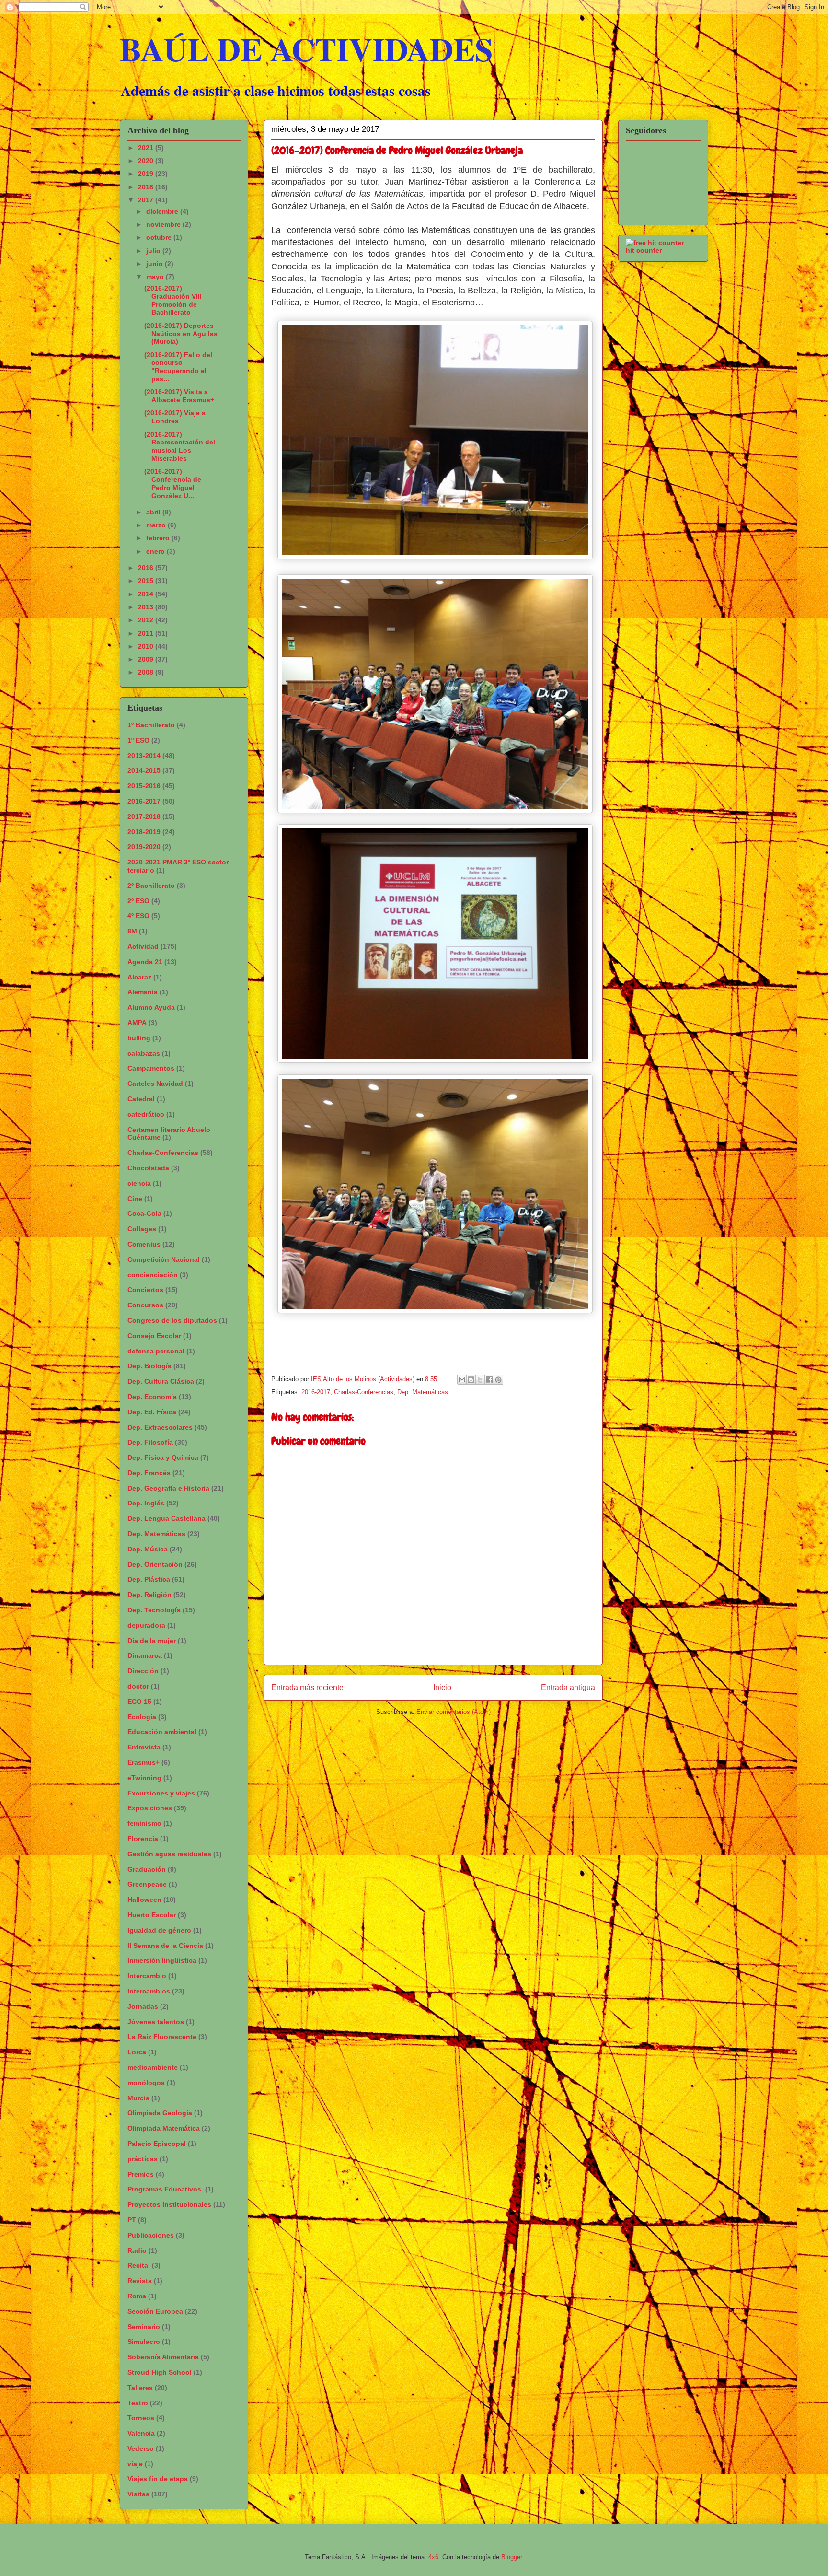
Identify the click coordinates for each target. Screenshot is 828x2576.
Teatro (138, 2403)
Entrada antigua (568, 1687)
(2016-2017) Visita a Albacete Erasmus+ (179, 396)
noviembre (164, 224)
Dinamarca (145, 1655)
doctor (138, 1686)
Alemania (143, 992)
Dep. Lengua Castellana (167, 1518)
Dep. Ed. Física (152, 1412)
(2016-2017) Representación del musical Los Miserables (180, 446)
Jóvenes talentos (156, 2022)
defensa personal (156, 1351)
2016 (147, 568)
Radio (137, 2250)
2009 (147, 659)
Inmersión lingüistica (162, 1960)
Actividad (143, 946)
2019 (147, 174)
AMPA (137, 1023)
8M (132, 931)
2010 (147, 646)
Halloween (144, 1900)
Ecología (142, 1717)
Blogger (512, 2557)
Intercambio (147, 1976)
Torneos (141, 2418)
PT (132, 2220)
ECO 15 (139, 1702)
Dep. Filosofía (150, 1442)
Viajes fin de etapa (158, 2479)
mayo (156, 277)
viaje (135, 2464)
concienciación (153, 1275)
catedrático (146, 1114)
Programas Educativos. (165, 2189)
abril (154, 512)
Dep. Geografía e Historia (168, 1488)
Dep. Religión (149, 1595)
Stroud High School (160, 2372)
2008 (147, 672)
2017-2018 (144, 816)
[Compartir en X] (480, 1380)
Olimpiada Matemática (164, 2128)
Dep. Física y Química (163, 1457)
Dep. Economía (152, 1397)
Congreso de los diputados (172, 1320)
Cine (135, 1199)
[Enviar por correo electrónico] (462, 1380)
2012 (147, 620)
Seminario (144, 2327)
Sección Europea (155, 2311)
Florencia (143, 1839)
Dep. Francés (149, 1473)
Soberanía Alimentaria (163, 2357)
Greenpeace (147, 1884)
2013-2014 (144, 756)
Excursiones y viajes (161, 1793)
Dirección (143, 1671)
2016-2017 (316, 1392)
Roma (137, 2296)
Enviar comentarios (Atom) (454, 1712)
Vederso (141, 2448)
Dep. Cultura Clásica (161, 1381)
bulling (139, 1038)
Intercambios (149, 1991)
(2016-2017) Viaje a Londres (175, 417)
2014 (147, 594)
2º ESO (138, 901)
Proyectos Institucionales (169, 2204)
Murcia (138, 2098)
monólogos (146, 2083)
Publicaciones (151, 2235)
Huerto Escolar (152, 1915)
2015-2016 (144, 786)
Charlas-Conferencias (364, 1392)
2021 (147, 148)
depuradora (146, 1625)
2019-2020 (144, 847)
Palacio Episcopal (157, 2144)
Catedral (141, 1099)
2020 (147, 161)
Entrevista (144, 1747)
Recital (139, 2265)
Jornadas (143, 2006)
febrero (159, 538)
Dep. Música (148, 1549)
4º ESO (138, 916)
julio (154, 251)
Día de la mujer (152, 1641)
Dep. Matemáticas (423, 1392)
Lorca (137, 2052)
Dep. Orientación (155, 1564)
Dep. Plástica (149, 1579)
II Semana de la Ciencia (165, 1946)
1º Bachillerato (151, 725)
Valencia (141, 2433)
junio (155, 264)
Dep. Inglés (146, 1503)
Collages (142, 1229)
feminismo (144, 1823)
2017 (147, 200)
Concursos (145, 1305)
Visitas (138, 2494)
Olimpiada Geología (160, 2113)
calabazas (144, 1053)
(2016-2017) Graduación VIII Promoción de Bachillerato (173, 300)
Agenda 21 (145, 962)
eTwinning (144, 1778)
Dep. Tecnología (154, 1610)
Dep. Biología (149, 1366)
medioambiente (153, 2067)
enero (156, 551)
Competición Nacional (164, 1259)
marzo (157, 525)
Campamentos (151, 1068)
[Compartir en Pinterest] (498, 1380)
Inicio (442, 1687)
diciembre (163, 211)
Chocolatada (148, 1168)
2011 (147, 633)
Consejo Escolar (154, 1336)
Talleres (140, 2388)
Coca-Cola (144, 1213)
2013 (147, 607)
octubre (160, 237)
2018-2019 (144, 832)
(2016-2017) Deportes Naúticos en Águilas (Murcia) (181, 334)
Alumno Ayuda (151, 1007)
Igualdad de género (159, 1930)
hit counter (644, 250)
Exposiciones (150, 1808)
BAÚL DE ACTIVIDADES (306, 49)
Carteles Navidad (155, 1084)
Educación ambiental (162, 1732)
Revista (140, 2281)
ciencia (139, 1183)
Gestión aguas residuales (169, 1854)
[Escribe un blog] (471, 1380)
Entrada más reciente (307, 1687)
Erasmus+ (144, 1762)
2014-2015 (144, 770)
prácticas (143, 2159)
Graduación (147, 1869)
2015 (147, 581)
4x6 (433, 2557)
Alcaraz (139, 977)
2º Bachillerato (151, 886)
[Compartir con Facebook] (489, 1380)
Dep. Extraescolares (160, 1427)
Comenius (144, 1244)
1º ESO (138, 740)
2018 (147, 187)
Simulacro (144, 2342)
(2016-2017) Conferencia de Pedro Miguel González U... (173, 483)
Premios (141, 2174)
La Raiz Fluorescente (162, 2037)
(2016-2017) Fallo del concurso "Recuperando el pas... (178, 367)
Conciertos (145, 1290)
